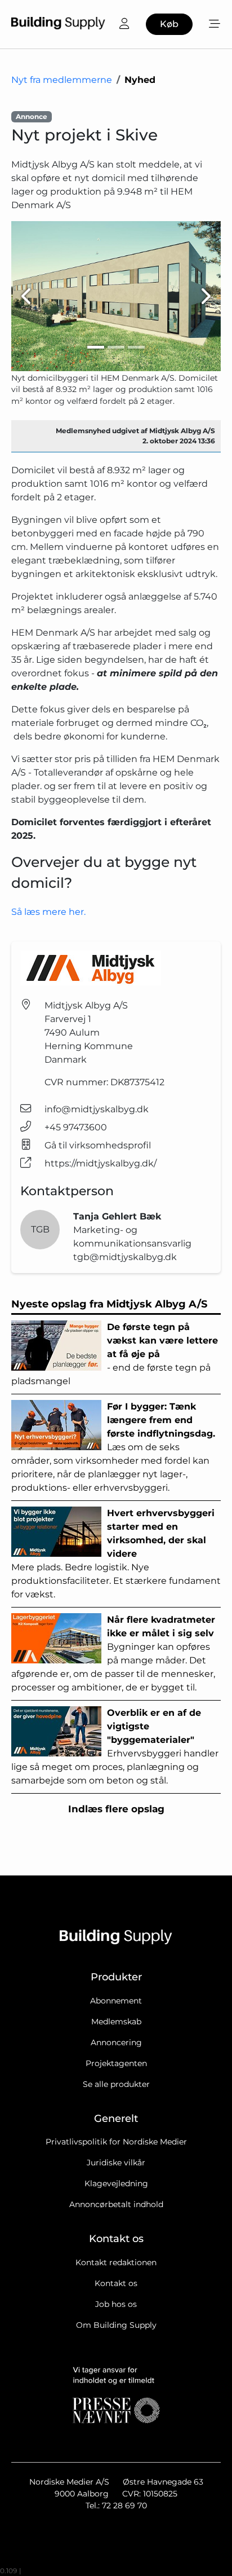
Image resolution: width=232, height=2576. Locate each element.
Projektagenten (116, 2063)
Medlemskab (116, 2022)
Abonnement (116, 2001)
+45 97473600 (76, 1127)
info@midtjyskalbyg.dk (97, 1109)
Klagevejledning (116, 2183)
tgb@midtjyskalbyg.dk (125, 1257)
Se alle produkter (116, 2084)
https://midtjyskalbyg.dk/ (101, 1163)
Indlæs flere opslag (116, 1809)
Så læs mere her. (48, 912)
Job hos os (116, 2304)
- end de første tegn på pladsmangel (115, 1354)
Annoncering (116, 2042)
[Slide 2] (116, 347)
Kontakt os (116, 2283)
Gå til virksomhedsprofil (98, 1145)
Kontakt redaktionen (116, 2262)
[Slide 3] (136, 347)
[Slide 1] (96, 347)
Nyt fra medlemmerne (62, 80)
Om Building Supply (116, 2325)
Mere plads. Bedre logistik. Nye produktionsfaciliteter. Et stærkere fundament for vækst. (116, 1554)
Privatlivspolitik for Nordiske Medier (116, 2142)
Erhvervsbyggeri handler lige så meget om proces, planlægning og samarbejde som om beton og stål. (115, 1747)
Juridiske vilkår (116, 2163)
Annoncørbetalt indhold (116, 2204)
